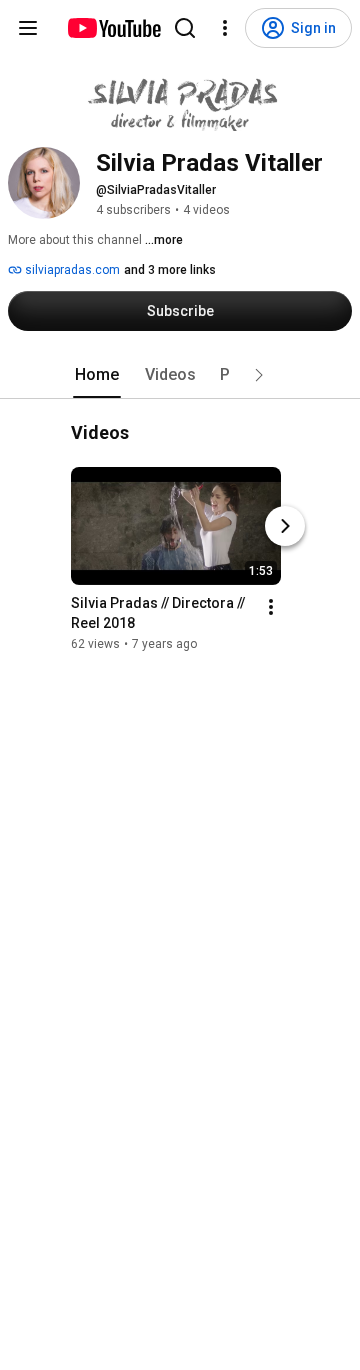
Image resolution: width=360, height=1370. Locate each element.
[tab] (97, 375)
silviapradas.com (71, 270)
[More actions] (271, 608)
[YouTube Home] (113, 28)
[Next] (285, 527)
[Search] (185, 28)
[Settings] (225, 28)
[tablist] (180, 375)
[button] (259, 375)
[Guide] (28, 28)
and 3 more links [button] (170, 270)
